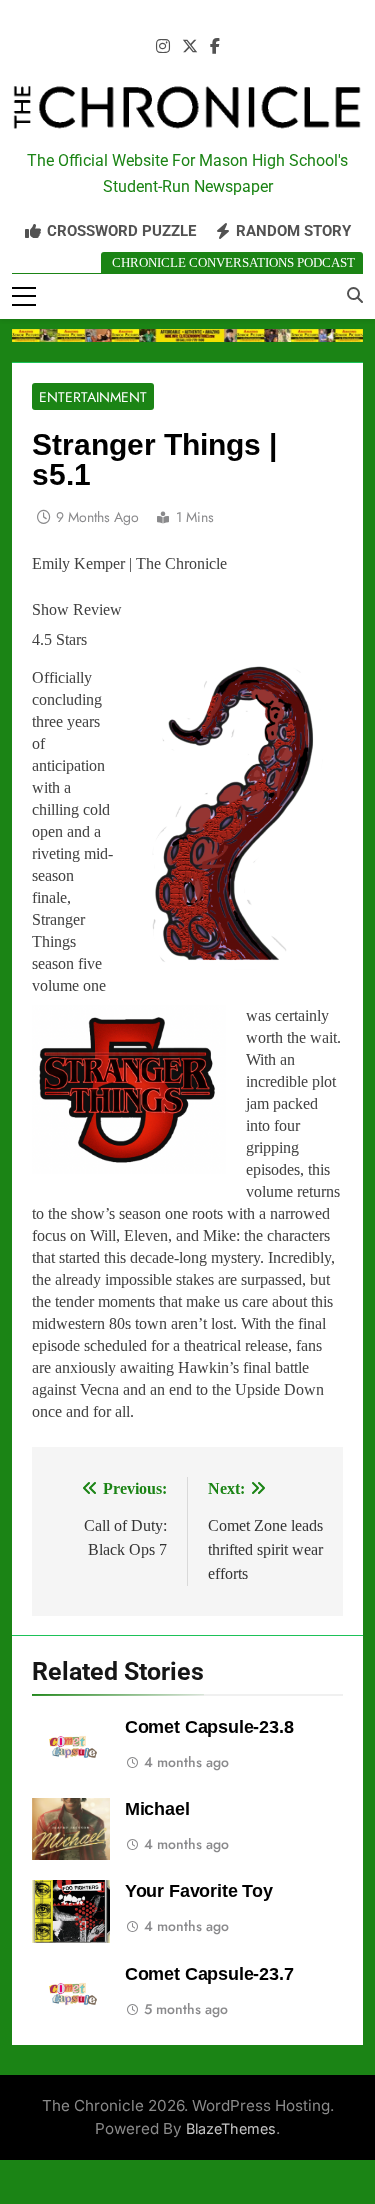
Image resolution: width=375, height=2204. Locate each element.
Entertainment (93, 397)
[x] (190, 47)
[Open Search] (355, 295)
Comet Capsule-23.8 (209, 1727)
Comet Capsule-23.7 (209, 1974)
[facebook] (215, 47)
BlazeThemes (231, 2128)
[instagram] (163, 47)
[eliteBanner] (187, 335)
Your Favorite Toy (199, 1891)
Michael (157, 1809)
